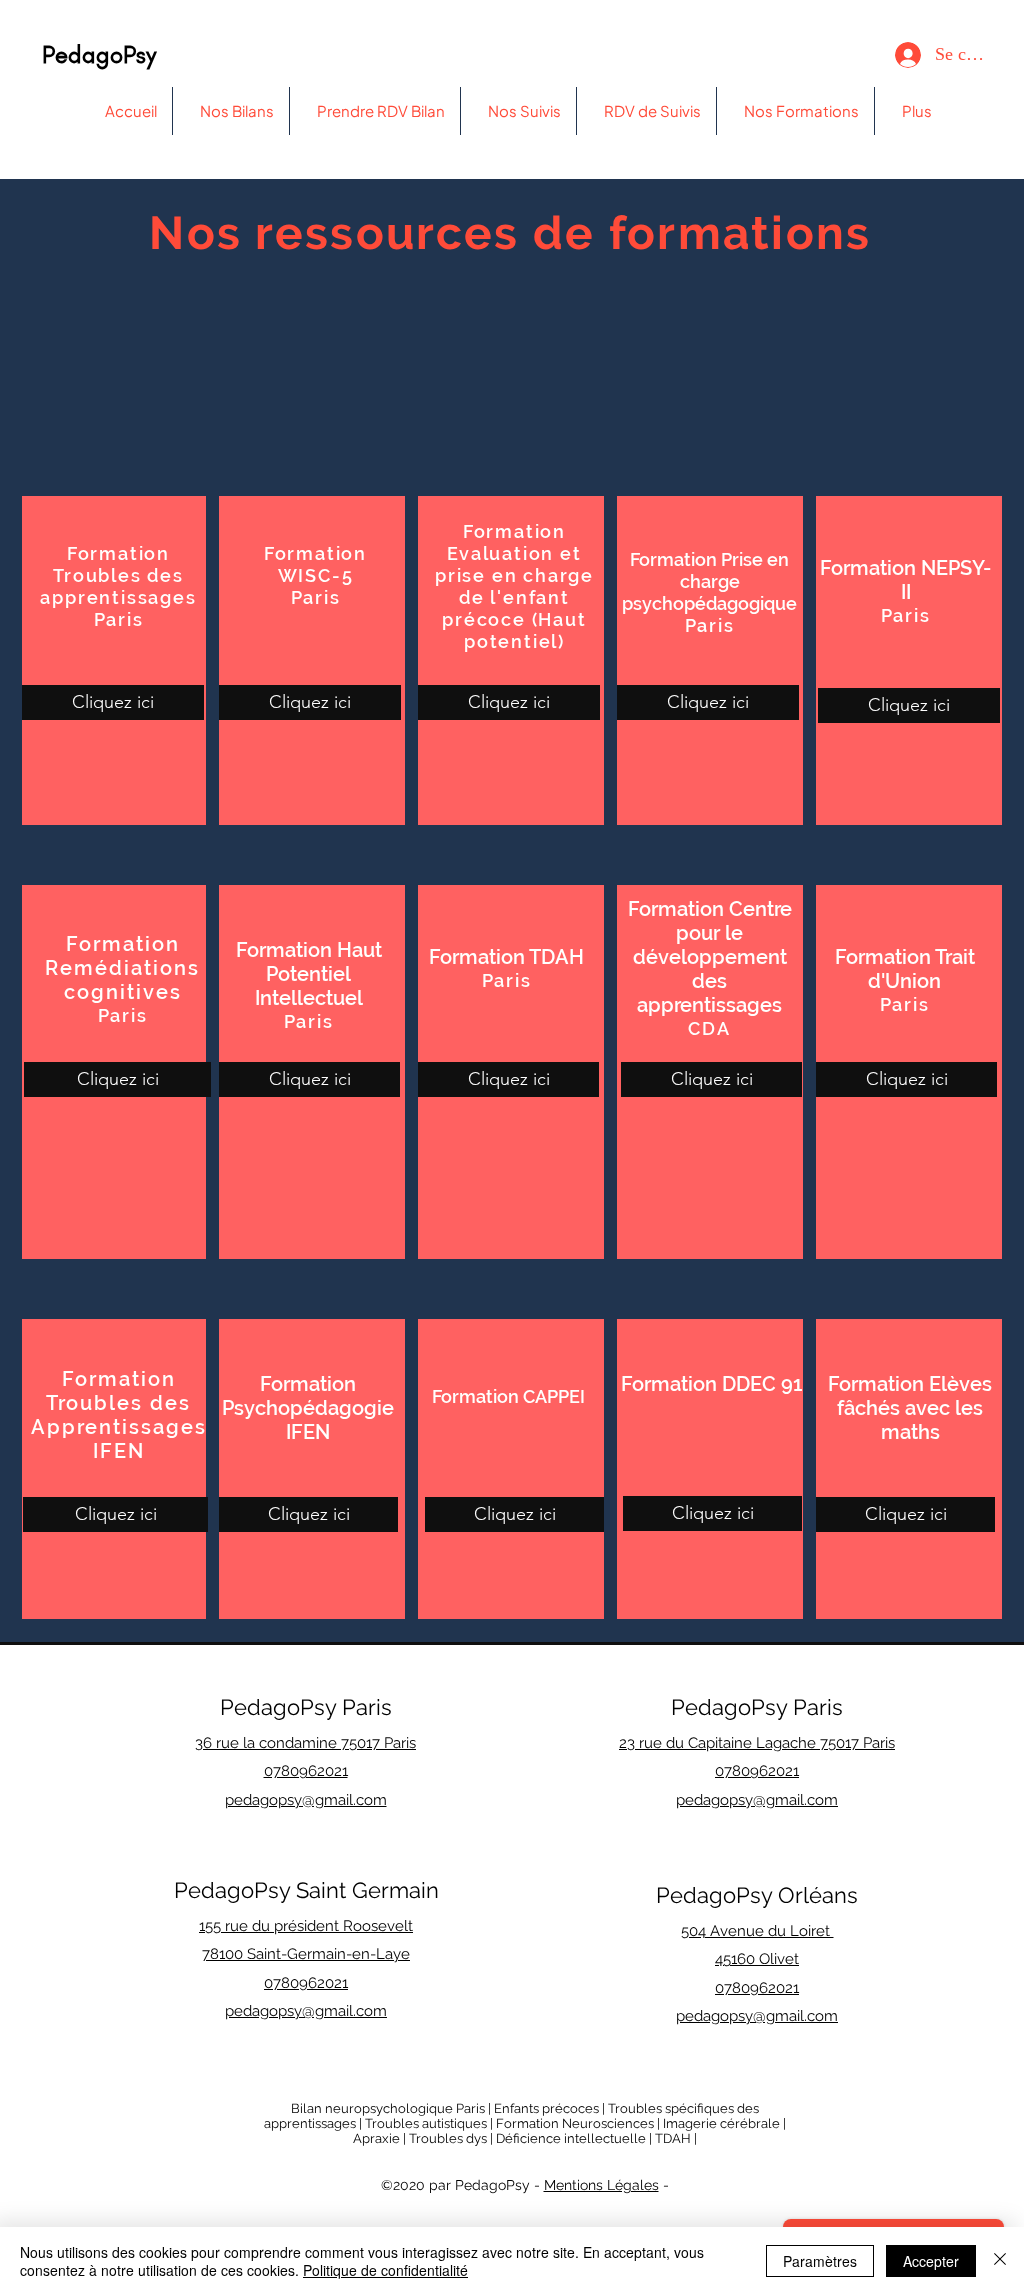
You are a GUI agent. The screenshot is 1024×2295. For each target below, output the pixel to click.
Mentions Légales (601, 2185)
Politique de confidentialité (385, 2270)
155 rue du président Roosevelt (306, 1926)
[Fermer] (1000, 2261)
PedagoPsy (99, 54)
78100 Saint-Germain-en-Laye (306, 1954)
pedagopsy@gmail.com (306, 2011)
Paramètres (820, 2261)
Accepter (931, 2261)
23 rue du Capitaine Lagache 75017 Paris (757, 1743)
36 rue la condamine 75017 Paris (305, 1743)
